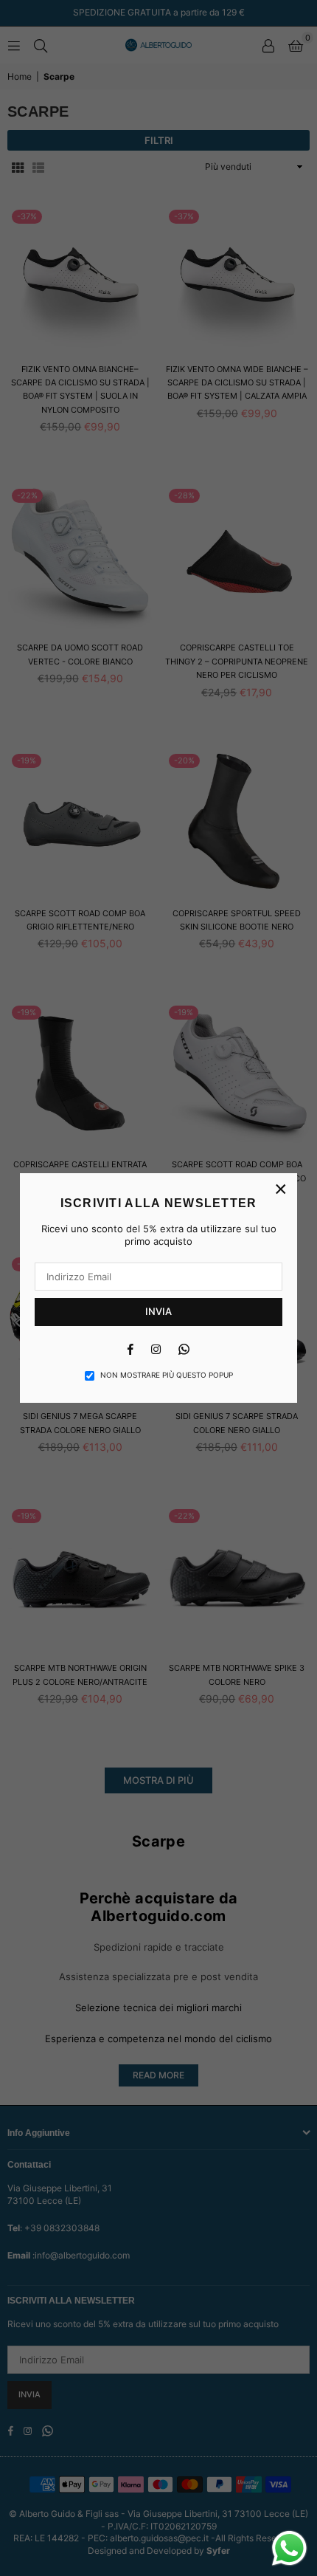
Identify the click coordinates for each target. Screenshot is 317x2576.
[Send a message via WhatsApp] (289, 2548)
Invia (158, 1311)
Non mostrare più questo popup (167, 1375)
